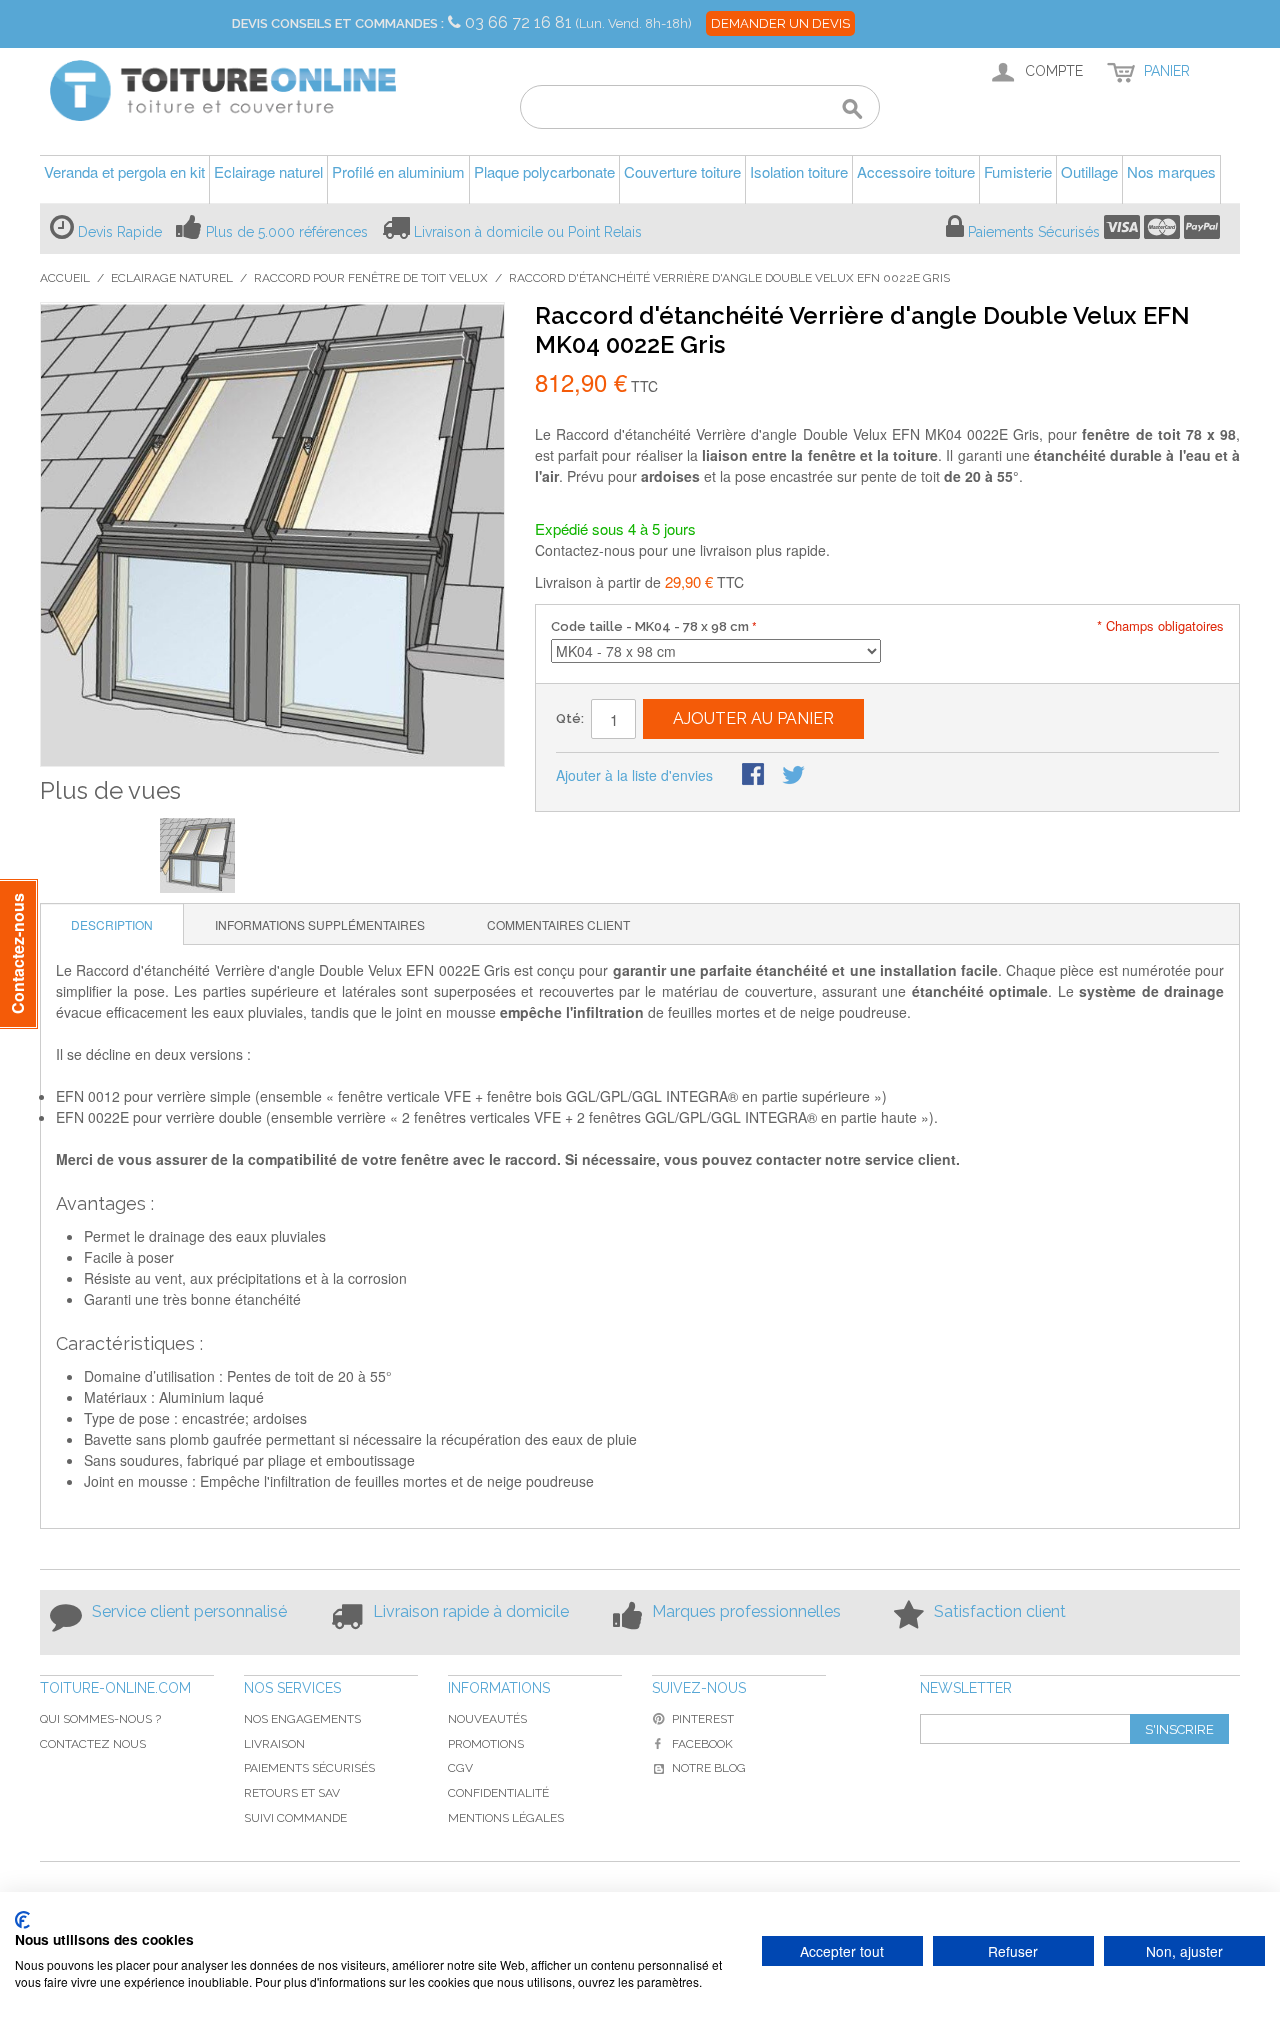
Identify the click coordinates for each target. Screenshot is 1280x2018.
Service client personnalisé (189, 1611)
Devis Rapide (120, 232)
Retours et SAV (292, 1793)
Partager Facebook (755, 776)
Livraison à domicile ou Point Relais (528, 232)
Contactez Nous (93, 1744)
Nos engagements (302, 1719)
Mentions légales (506, 1818)
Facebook (702, 1744)
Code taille (650, 626)
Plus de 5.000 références (287, 232)
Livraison (274, 1744)
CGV (460, 1768)
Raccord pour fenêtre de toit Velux (371, 278)
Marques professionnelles (746, 1611)
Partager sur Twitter (795, 776)
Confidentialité (498, 1793)
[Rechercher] (852, 110)
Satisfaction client (1000, 1611)
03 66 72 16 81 (520, 22)
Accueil (65, 278)
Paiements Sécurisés (1034, 232)
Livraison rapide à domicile (471, 1611)
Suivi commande (295, 1818)
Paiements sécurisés (309, 1768)
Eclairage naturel (172, 278)
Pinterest (703, 1719)
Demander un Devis (780, 23)
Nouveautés (487, 1719)
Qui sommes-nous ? (100, 1719)
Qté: (570, 718)
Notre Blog (709, 1768)
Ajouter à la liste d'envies (634, 775)
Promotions (486, 1744)
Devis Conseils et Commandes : (338, 23)
